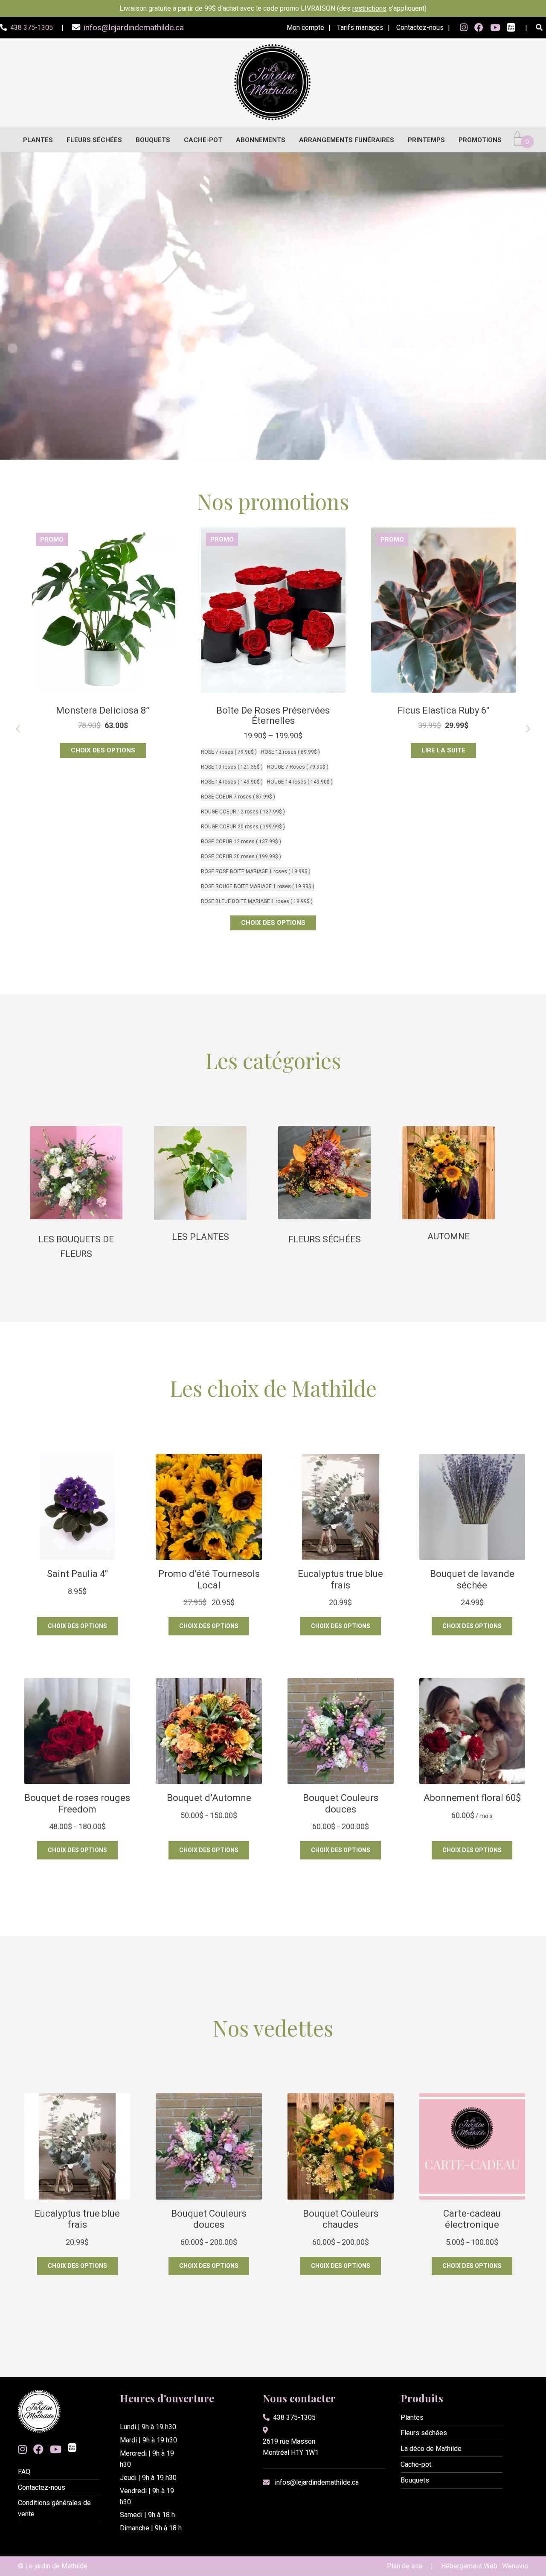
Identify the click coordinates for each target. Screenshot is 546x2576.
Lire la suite (103, 750)
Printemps (426, 140)
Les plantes (200, 1237)
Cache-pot (203, 140)
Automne (449, 1236)
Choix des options (273, 750)
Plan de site (405, 2566)
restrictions (369, 8)
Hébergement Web (469, 2566)
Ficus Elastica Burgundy (443, 710)
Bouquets (153, 140)
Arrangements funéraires (347, 140)
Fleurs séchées (94, 140)
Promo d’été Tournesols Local (273, 710)
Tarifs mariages (360, 28)
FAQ (24, 2472)
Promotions (480, 140)
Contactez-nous (420, 28)
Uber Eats (511, 28)
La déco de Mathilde (431, 2449)
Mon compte (305, 28)
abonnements (261, 140)
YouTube (495, 28)
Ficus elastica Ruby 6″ (103, 710)
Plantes (38, 140)
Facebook (479, 28)
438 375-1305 (294, 2417)
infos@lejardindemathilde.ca (317, 2482)
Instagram (464, 28)
